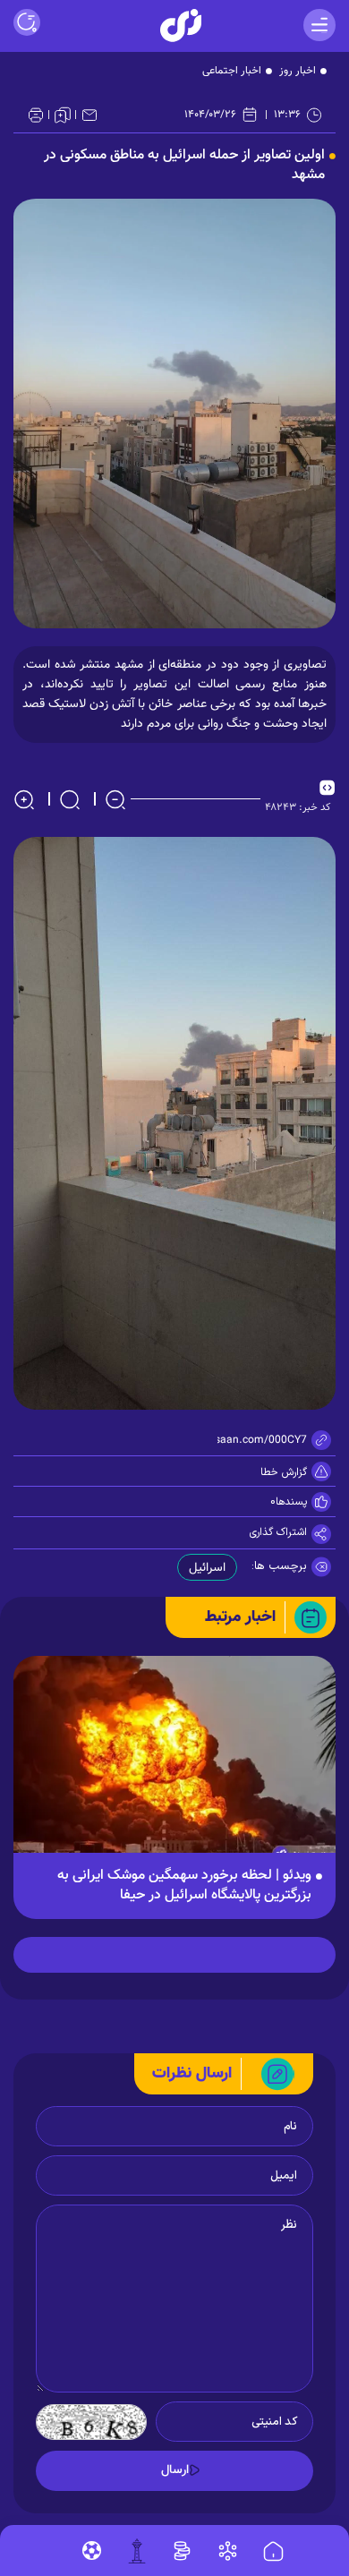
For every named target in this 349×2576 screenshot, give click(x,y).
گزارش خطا (284, 1472)
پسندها (291, 1502)
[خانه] (273, 2552)
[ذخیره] (63, 115)
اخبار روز (298, 71)
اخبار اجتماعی (232, 71)
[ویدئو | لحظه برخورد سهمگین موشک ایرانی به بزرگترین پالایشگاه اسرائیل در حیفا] (174, 1763)
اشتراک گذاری (278, 1532)
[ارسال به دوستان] (89, 115)
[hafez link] (228, 2551)
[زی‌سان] (181, 26)
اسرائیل (207, 1568)
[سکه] (182, 2551)
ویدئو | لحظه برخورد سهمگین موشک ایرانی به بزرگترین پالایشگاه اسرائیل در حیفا (184, 1886)
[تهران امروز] (137, 2551)
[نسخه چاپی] (36, 115)
